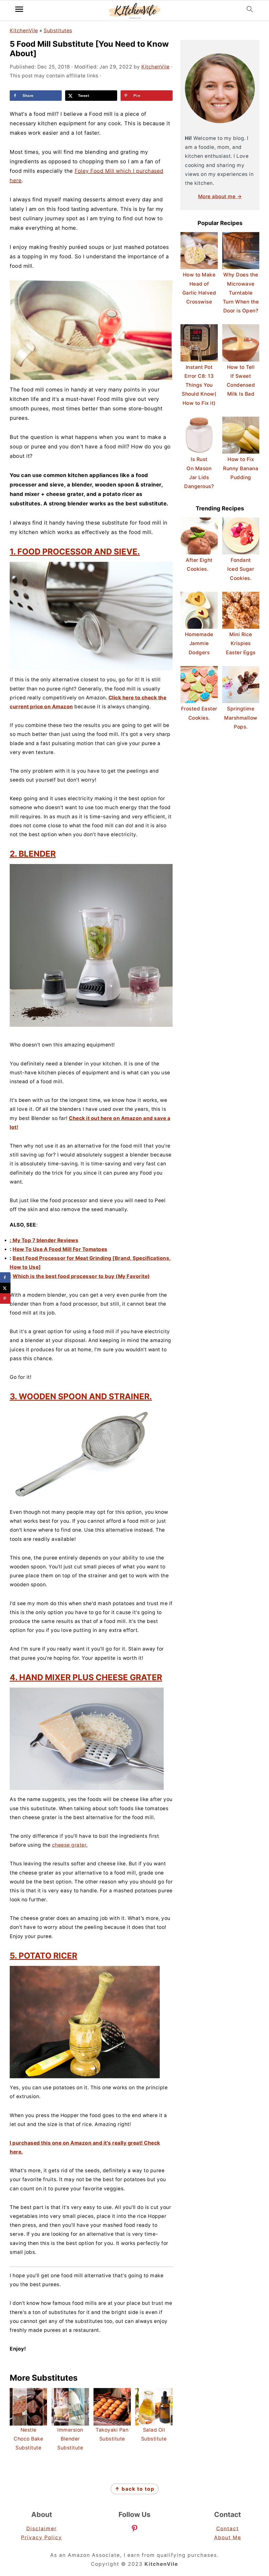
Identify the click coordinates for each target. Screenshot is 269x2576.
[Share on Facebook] (5, 1277)
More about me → (220, 197)
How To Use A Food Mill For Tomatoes (60, 1249)
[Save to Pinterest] (5, 1299)
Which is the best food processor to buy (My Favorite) (81, 1276)
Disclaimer (42, 2529)
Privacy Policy (42, 2538)
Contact (227, 2529)
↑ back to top (135, 2489)
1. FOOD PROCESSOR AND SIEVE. (75, 551)
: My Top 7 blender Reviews (44, 1240)
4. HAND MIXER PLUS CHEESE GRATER (86, 1677)
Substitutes (58, 31)
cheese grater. (70, 1845)
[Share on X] (5, 1288)
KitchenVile (24, 31)
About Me (228, 2538)
